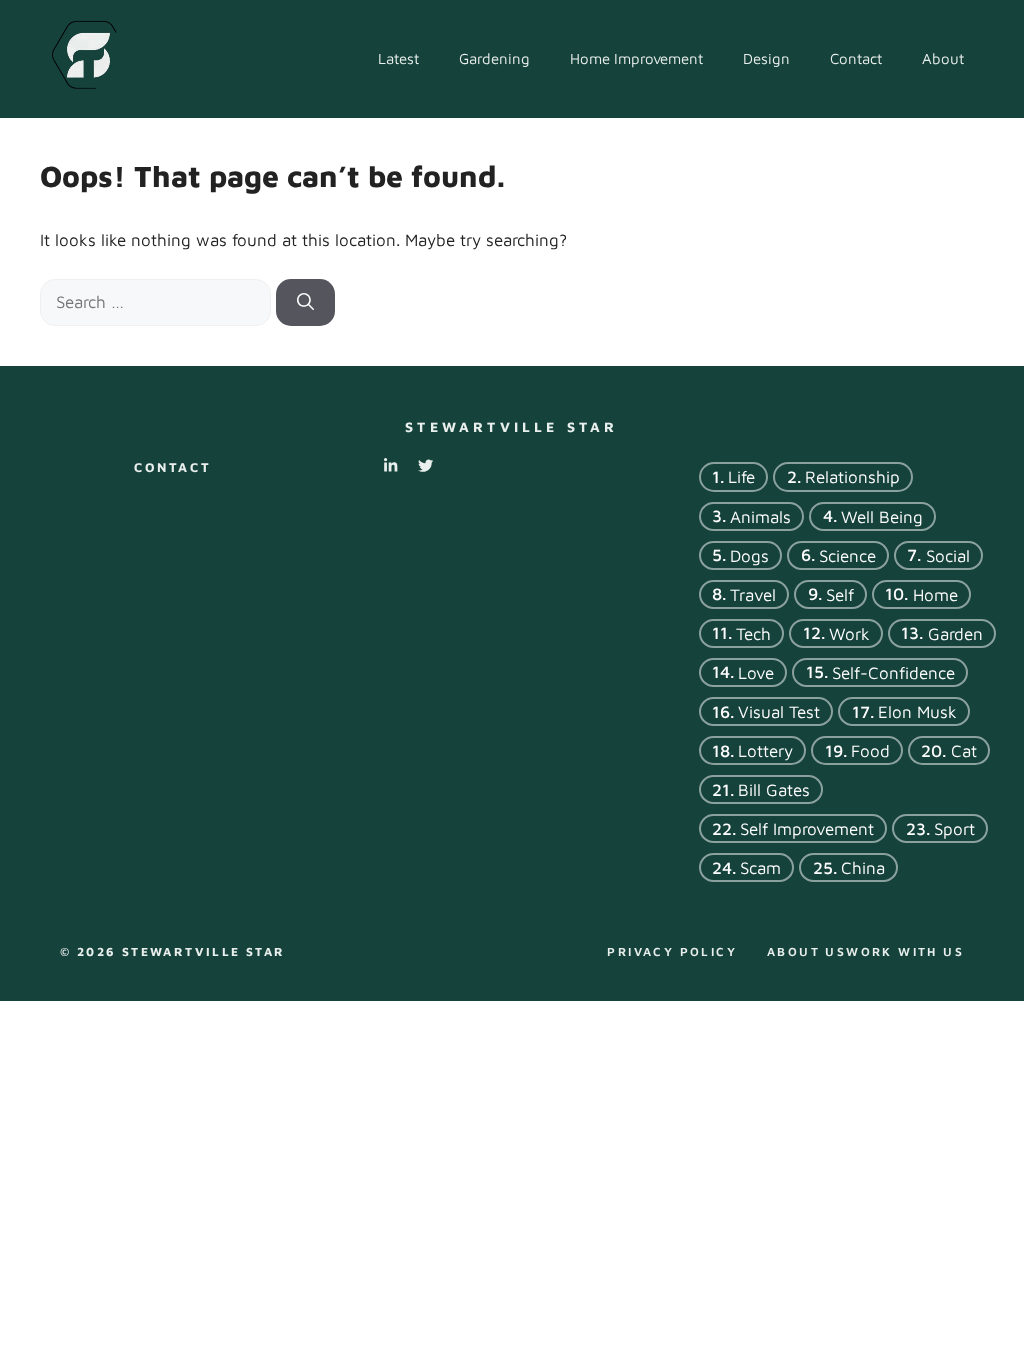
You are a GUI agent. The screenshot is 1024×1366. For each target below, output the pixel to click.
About (943, 58)
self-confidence (893, 672)
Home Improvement (636, 58)
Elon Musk (917, 712)
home (935, 594)
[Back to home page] (83, 57)
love (756, 672)
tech (753, 633)
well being (882, 516)
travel (753, 594)
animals (760, 516)
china (863, 868)
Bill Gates (774, 790)
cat (964, 751)
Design (766, 58)
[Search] (305, 303)
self (840, 594)
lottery (765, 751)
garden (955, 633)
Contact (856, 58)
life (741, 477)
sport (954, 829)
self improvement (807, 829)
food (870, 751)
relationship (852, 477)
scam (760, 868)
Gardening (494, 58)
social (948, 555)
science (847, 555)
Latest (398, 58)
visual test (779, 712)
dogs (749, 555)
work (849, 633)
